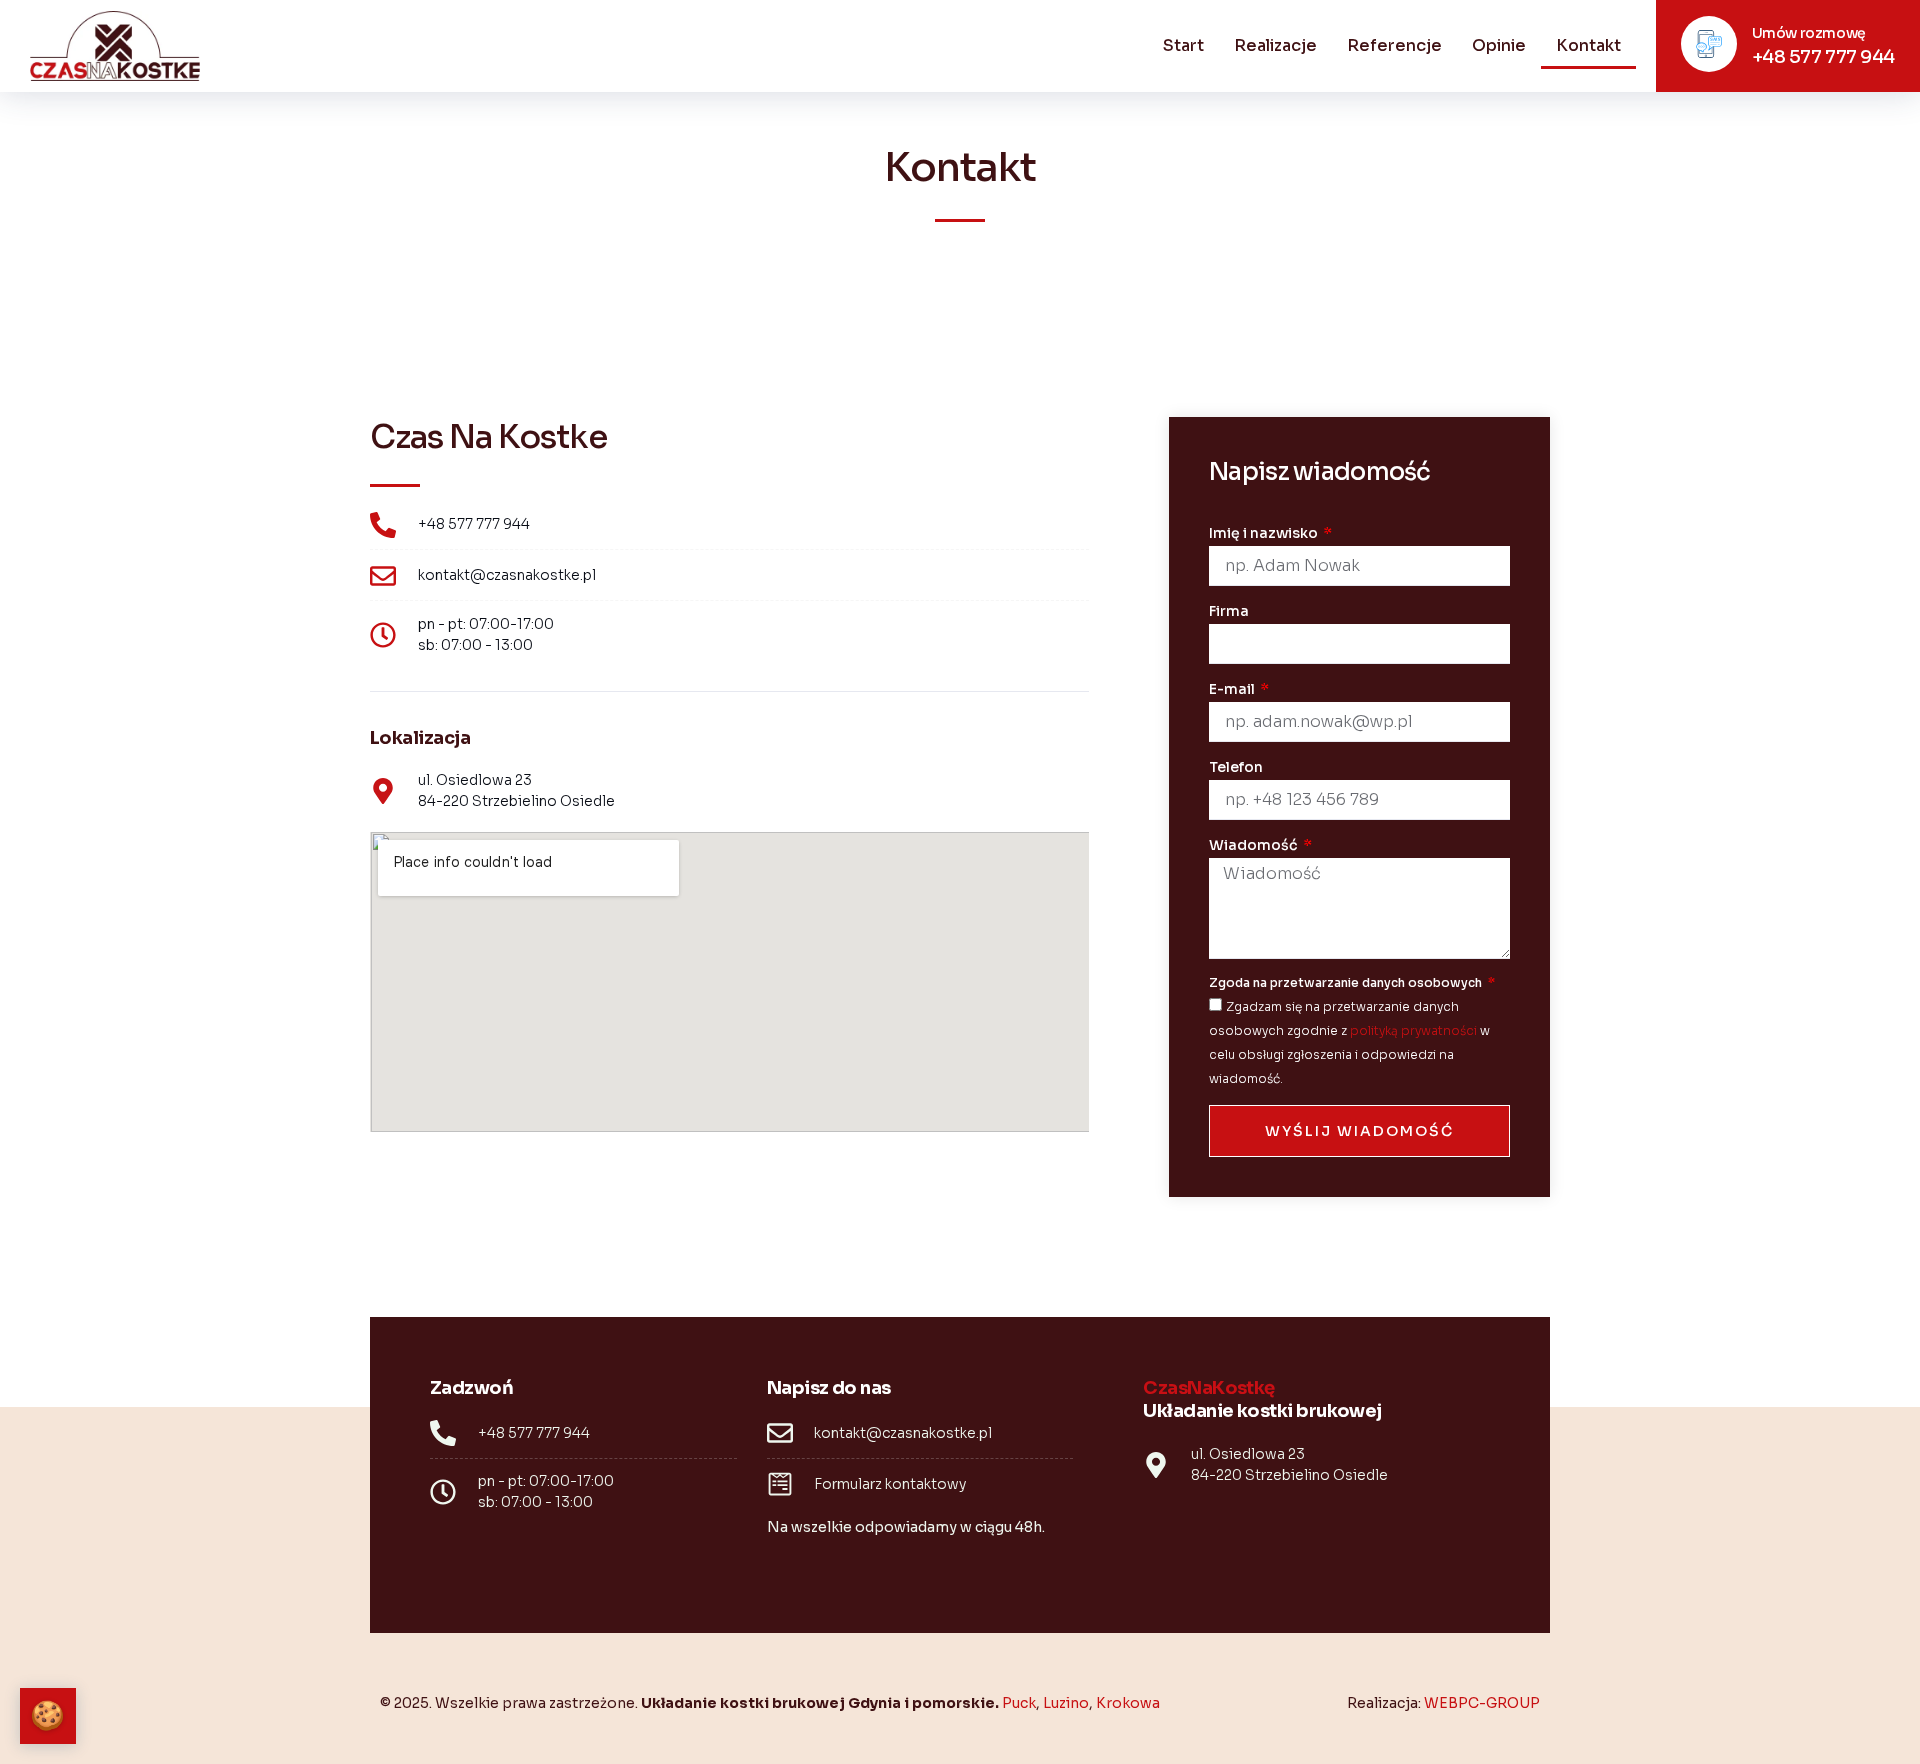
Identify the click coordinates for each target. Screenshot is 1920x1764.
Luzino (1066, 1703)
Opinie (1499, 45)
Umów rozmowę (1809, 33)
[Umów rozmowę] (1709, 44)
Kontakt (1588, 45)
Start (1183, 45)
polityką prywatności (1413, 1030)
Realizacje (1275, 45)
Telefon (1236, 767)
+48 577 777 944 (1823, 57)
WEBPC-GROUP (1482, 1703)
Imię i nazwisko (1265, 533)
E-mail (1233, 689)
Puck (1019, 1703)
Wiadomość (1255, 845)
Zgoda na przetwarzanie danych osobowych (1347, 982)
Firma (1229, 611)
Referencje (1394, 45)
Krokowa (1128, 1703)
